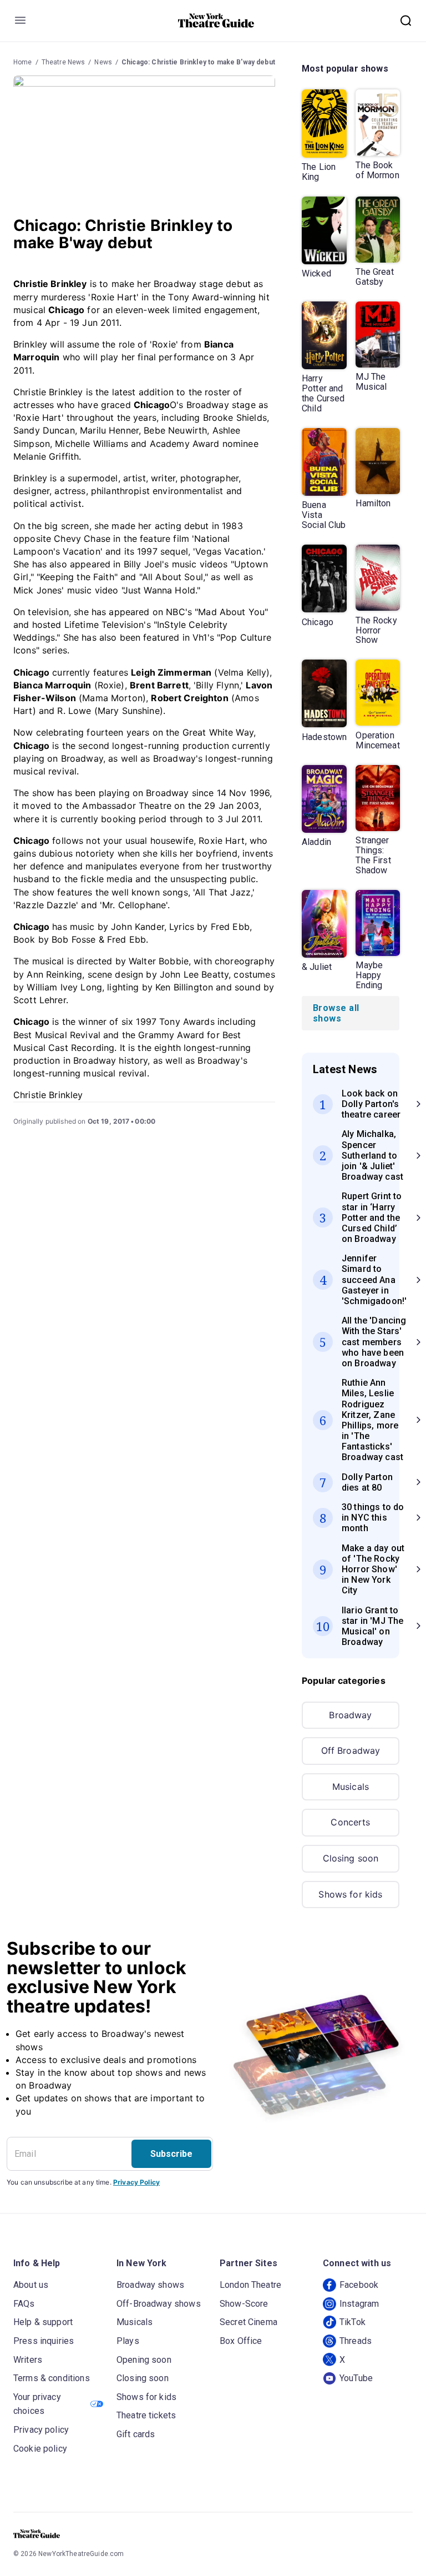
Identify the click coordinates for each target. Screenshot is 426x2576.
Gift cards (136, 2434)
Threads (356, 2341)
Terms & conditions (52, 2378)
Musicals (351, 1787)
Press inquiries (44, 2341)
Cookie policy (40, 2449)
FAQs (24, 2304)
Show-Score (244, 2304)
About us (31, 2285)
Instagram (359, 2304)
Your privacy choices (37, 2404)
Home (23, 62)
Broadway (350, 1715)
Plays (128, 2341)
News (103, 62)
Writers (28, 2360)
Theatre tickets (146, 2415)
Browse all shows (336, 1013)
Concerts (350, 1822)
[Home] (216, 21)
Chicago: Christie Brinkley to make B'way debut (198, 62)
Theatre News (64, 62)
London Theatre (250, 2285)
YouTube (356, 2378)
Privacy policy (41, 2430)
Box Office (241, 2341)
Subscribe (171, 2154)
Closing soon (351, 1858)
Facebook (359, 2285)
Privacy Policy (136, 2182)
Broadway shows (150, 2285)
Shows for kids (350, 1894)
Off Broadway (351, 1750)
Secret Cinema (248, 2322)
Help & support (43, 2322)
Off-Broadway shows (159, 2304)
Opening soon (144, 2360)
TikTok (353, 2322)
